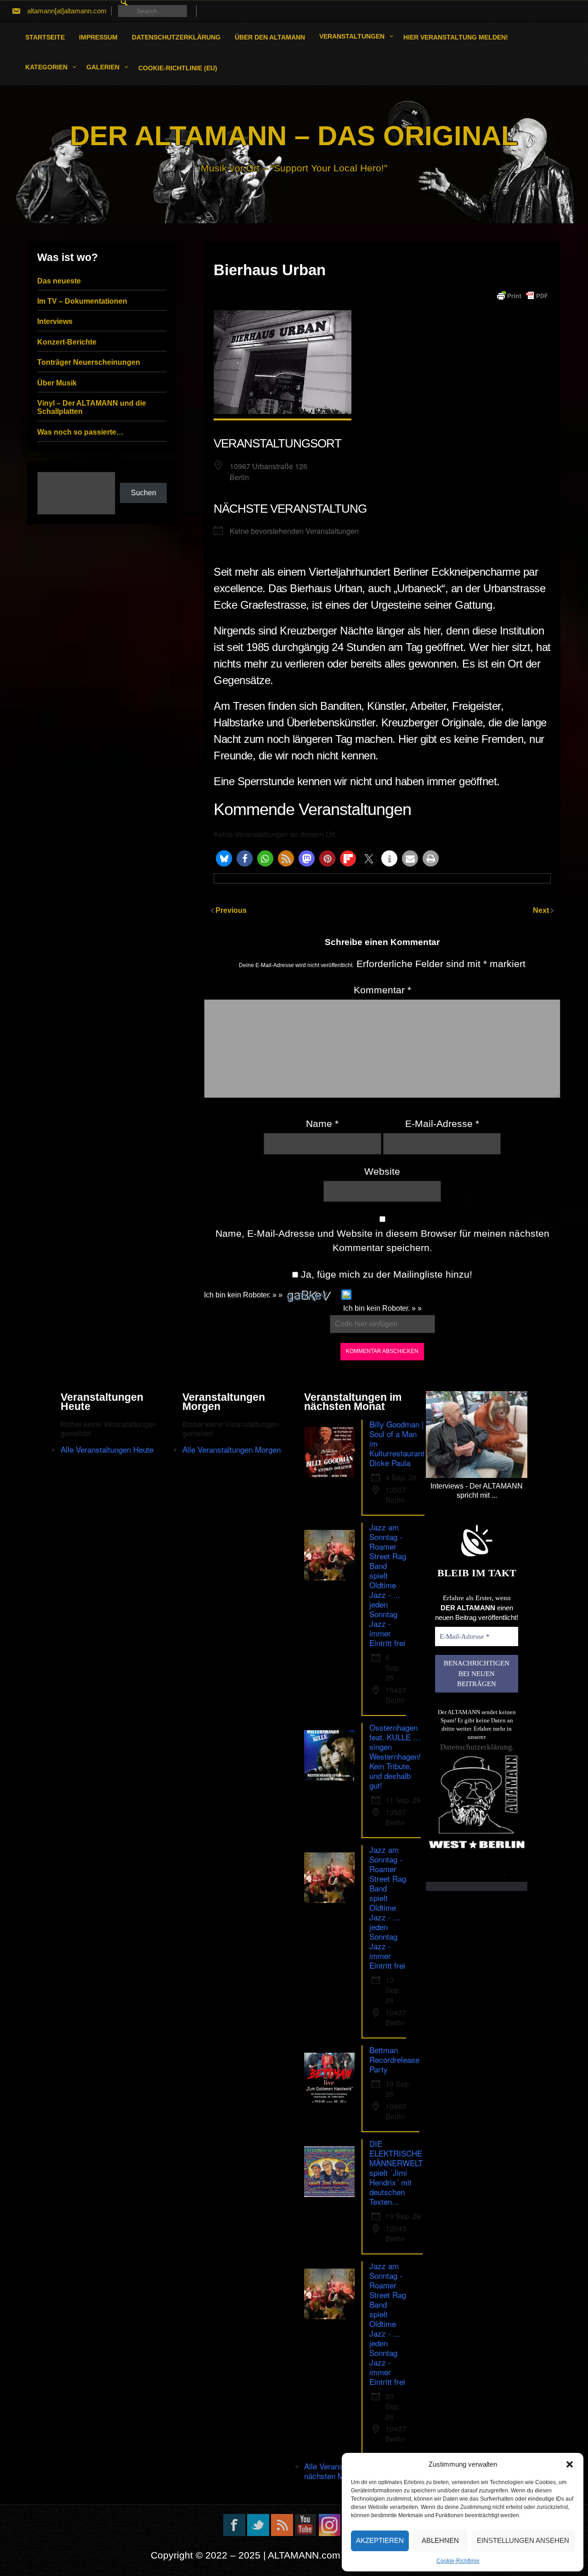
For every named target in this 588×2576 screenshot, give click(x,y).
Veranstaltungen (352, 36)
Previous (231, 910)
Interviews (55, 321)
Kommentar (382, 990)
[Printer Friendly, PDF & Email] (522, 296)
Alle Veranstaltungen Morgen (232, 1449)
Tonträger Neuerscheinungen (89, 362)
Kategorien (46, 67)
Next (542, 910)
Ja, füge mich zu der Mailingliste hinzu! (385, 1274)
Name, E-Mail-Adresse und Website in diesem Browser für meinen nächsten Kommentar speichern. (382, 1241)
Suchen (144, 493)
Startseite (45, 37)
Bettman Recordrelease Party (394, 2059)
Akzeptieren (380, 2540)
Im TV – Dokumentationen (82, 301)
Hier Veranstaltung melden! (456, 37)
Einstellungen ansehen (523, 2540)
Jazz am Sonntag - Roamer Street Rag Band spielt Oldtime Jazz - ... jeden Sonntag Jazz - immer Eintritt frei (388, 1585)
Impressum (98, 37)
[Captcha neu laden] (346, 1295)
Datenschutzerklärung (176, 37)
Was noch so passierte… (80, 432)
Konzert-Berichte (67, 342)
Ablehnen (440, 2540)
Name (322, 1124)
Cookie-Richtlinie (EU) (178, 68)
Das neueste (59, 281)
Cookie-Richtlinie (458, 2561)
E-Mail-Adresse (442, 1124)
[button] (570, 2464)
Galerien (103, 67)
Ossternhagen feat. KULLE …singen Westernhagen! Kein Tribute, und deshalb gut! (395, 1756)
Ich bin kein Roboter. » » (243, 1295)
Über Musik (57, 383)
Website (382, 1171)
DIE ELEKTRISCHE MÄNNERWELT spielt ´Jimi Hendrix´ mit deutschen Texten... (396, 2172)
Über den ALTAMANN (270, 37)
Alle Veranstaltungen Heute (107, 1449)
